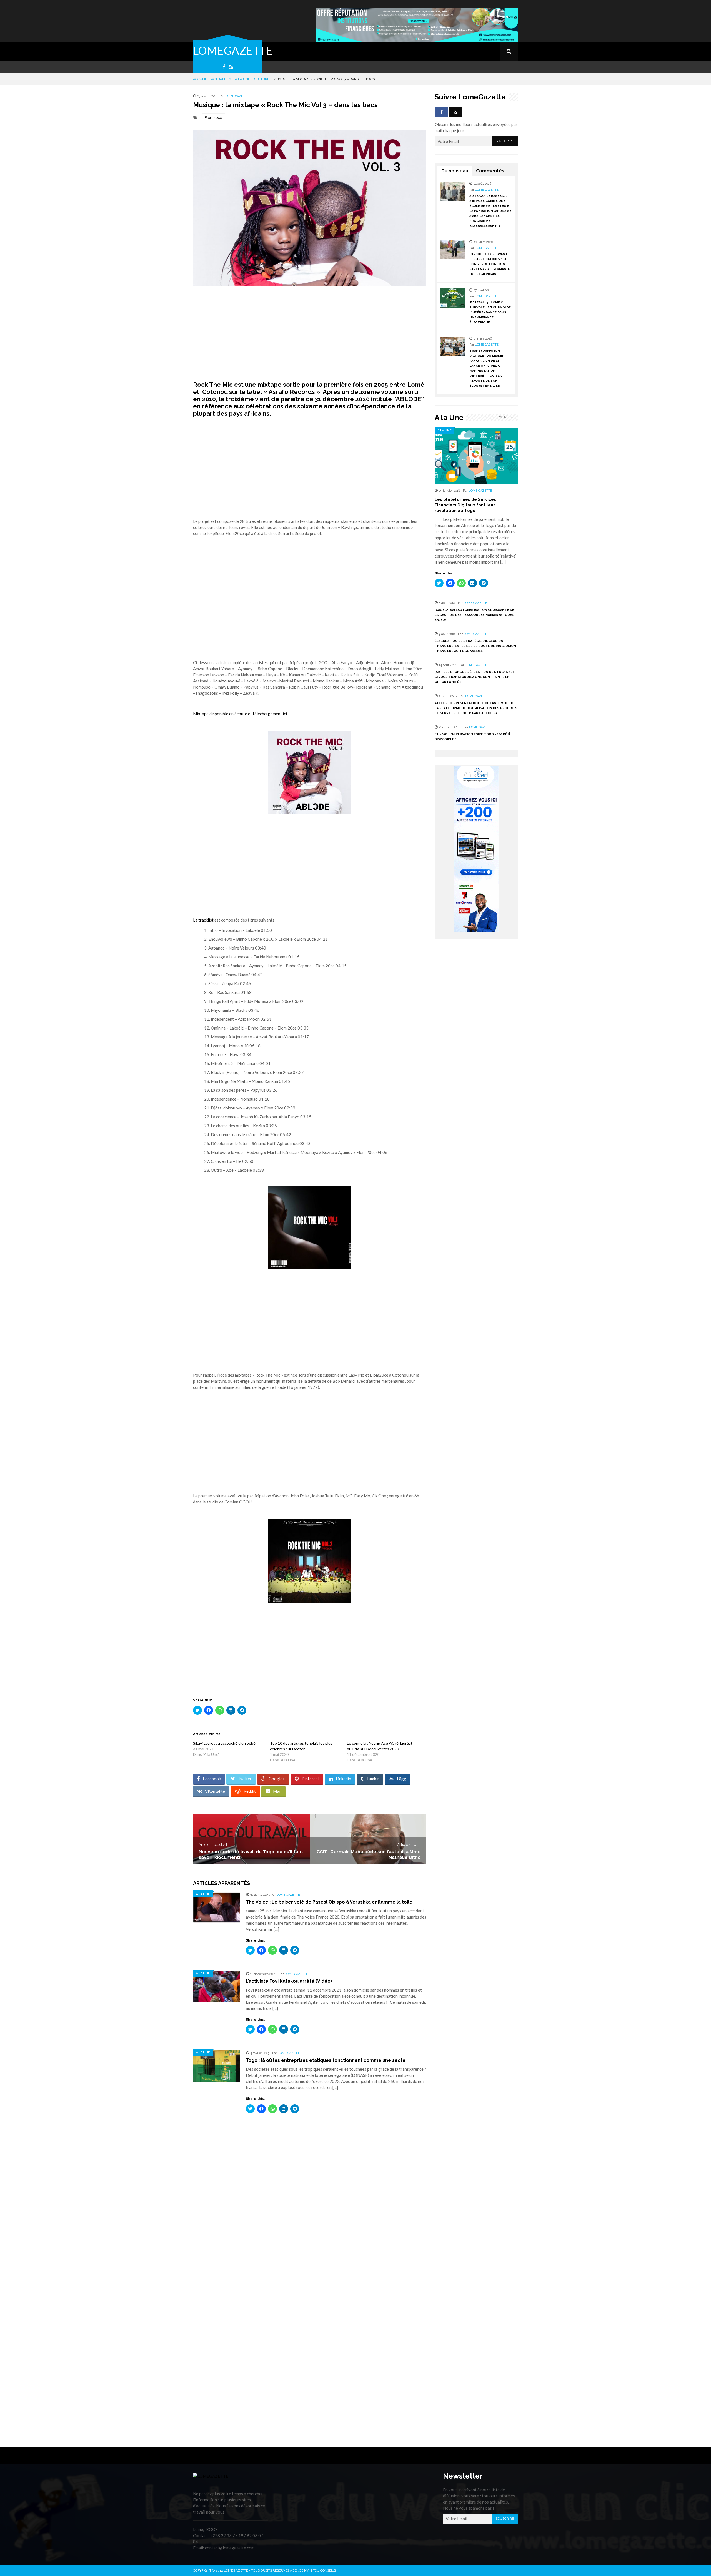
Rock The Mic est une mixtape (237, 385)
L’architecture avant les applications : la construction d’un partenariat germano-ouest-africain (490, 264)
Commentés (490, 171)
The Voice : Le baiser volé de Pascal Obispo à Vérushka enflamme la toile (329, 1902)
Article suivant (409, 1845)
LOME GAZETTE (237, 96)
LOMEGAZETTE (233, 51)
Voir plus (507, 417)
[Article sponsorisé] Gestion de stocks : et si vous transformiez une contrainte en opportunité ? (475, 677)
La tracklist (203, 920)
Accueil (200, 79)
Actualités (221, 79)
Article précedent (213, 1845)
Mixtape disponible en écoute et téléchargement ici (240, 714)
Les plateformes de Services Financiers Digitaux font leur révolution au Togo (465, 505)
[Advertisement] (310, 333)
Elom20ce (213, 118)
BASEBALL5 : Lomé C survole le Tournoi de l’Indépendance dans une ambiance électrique (490, 312)
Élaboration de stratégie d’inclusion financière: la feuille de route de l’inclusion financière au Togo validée (475, 646)
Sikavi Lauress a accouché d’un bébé (224, 1743)
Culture (262, 79)
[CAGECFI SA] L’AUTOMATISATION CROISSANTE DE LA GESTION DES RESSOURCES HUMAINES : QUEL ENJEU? (474, 615)
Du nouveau (455, 171)
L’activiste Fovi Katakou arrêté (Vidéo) (289, 1981)
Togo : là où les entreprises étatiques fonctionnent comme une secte (326, 2060)
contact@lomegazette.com (230, 2548)
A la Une (242, 79)
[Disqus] (310, 2213)
